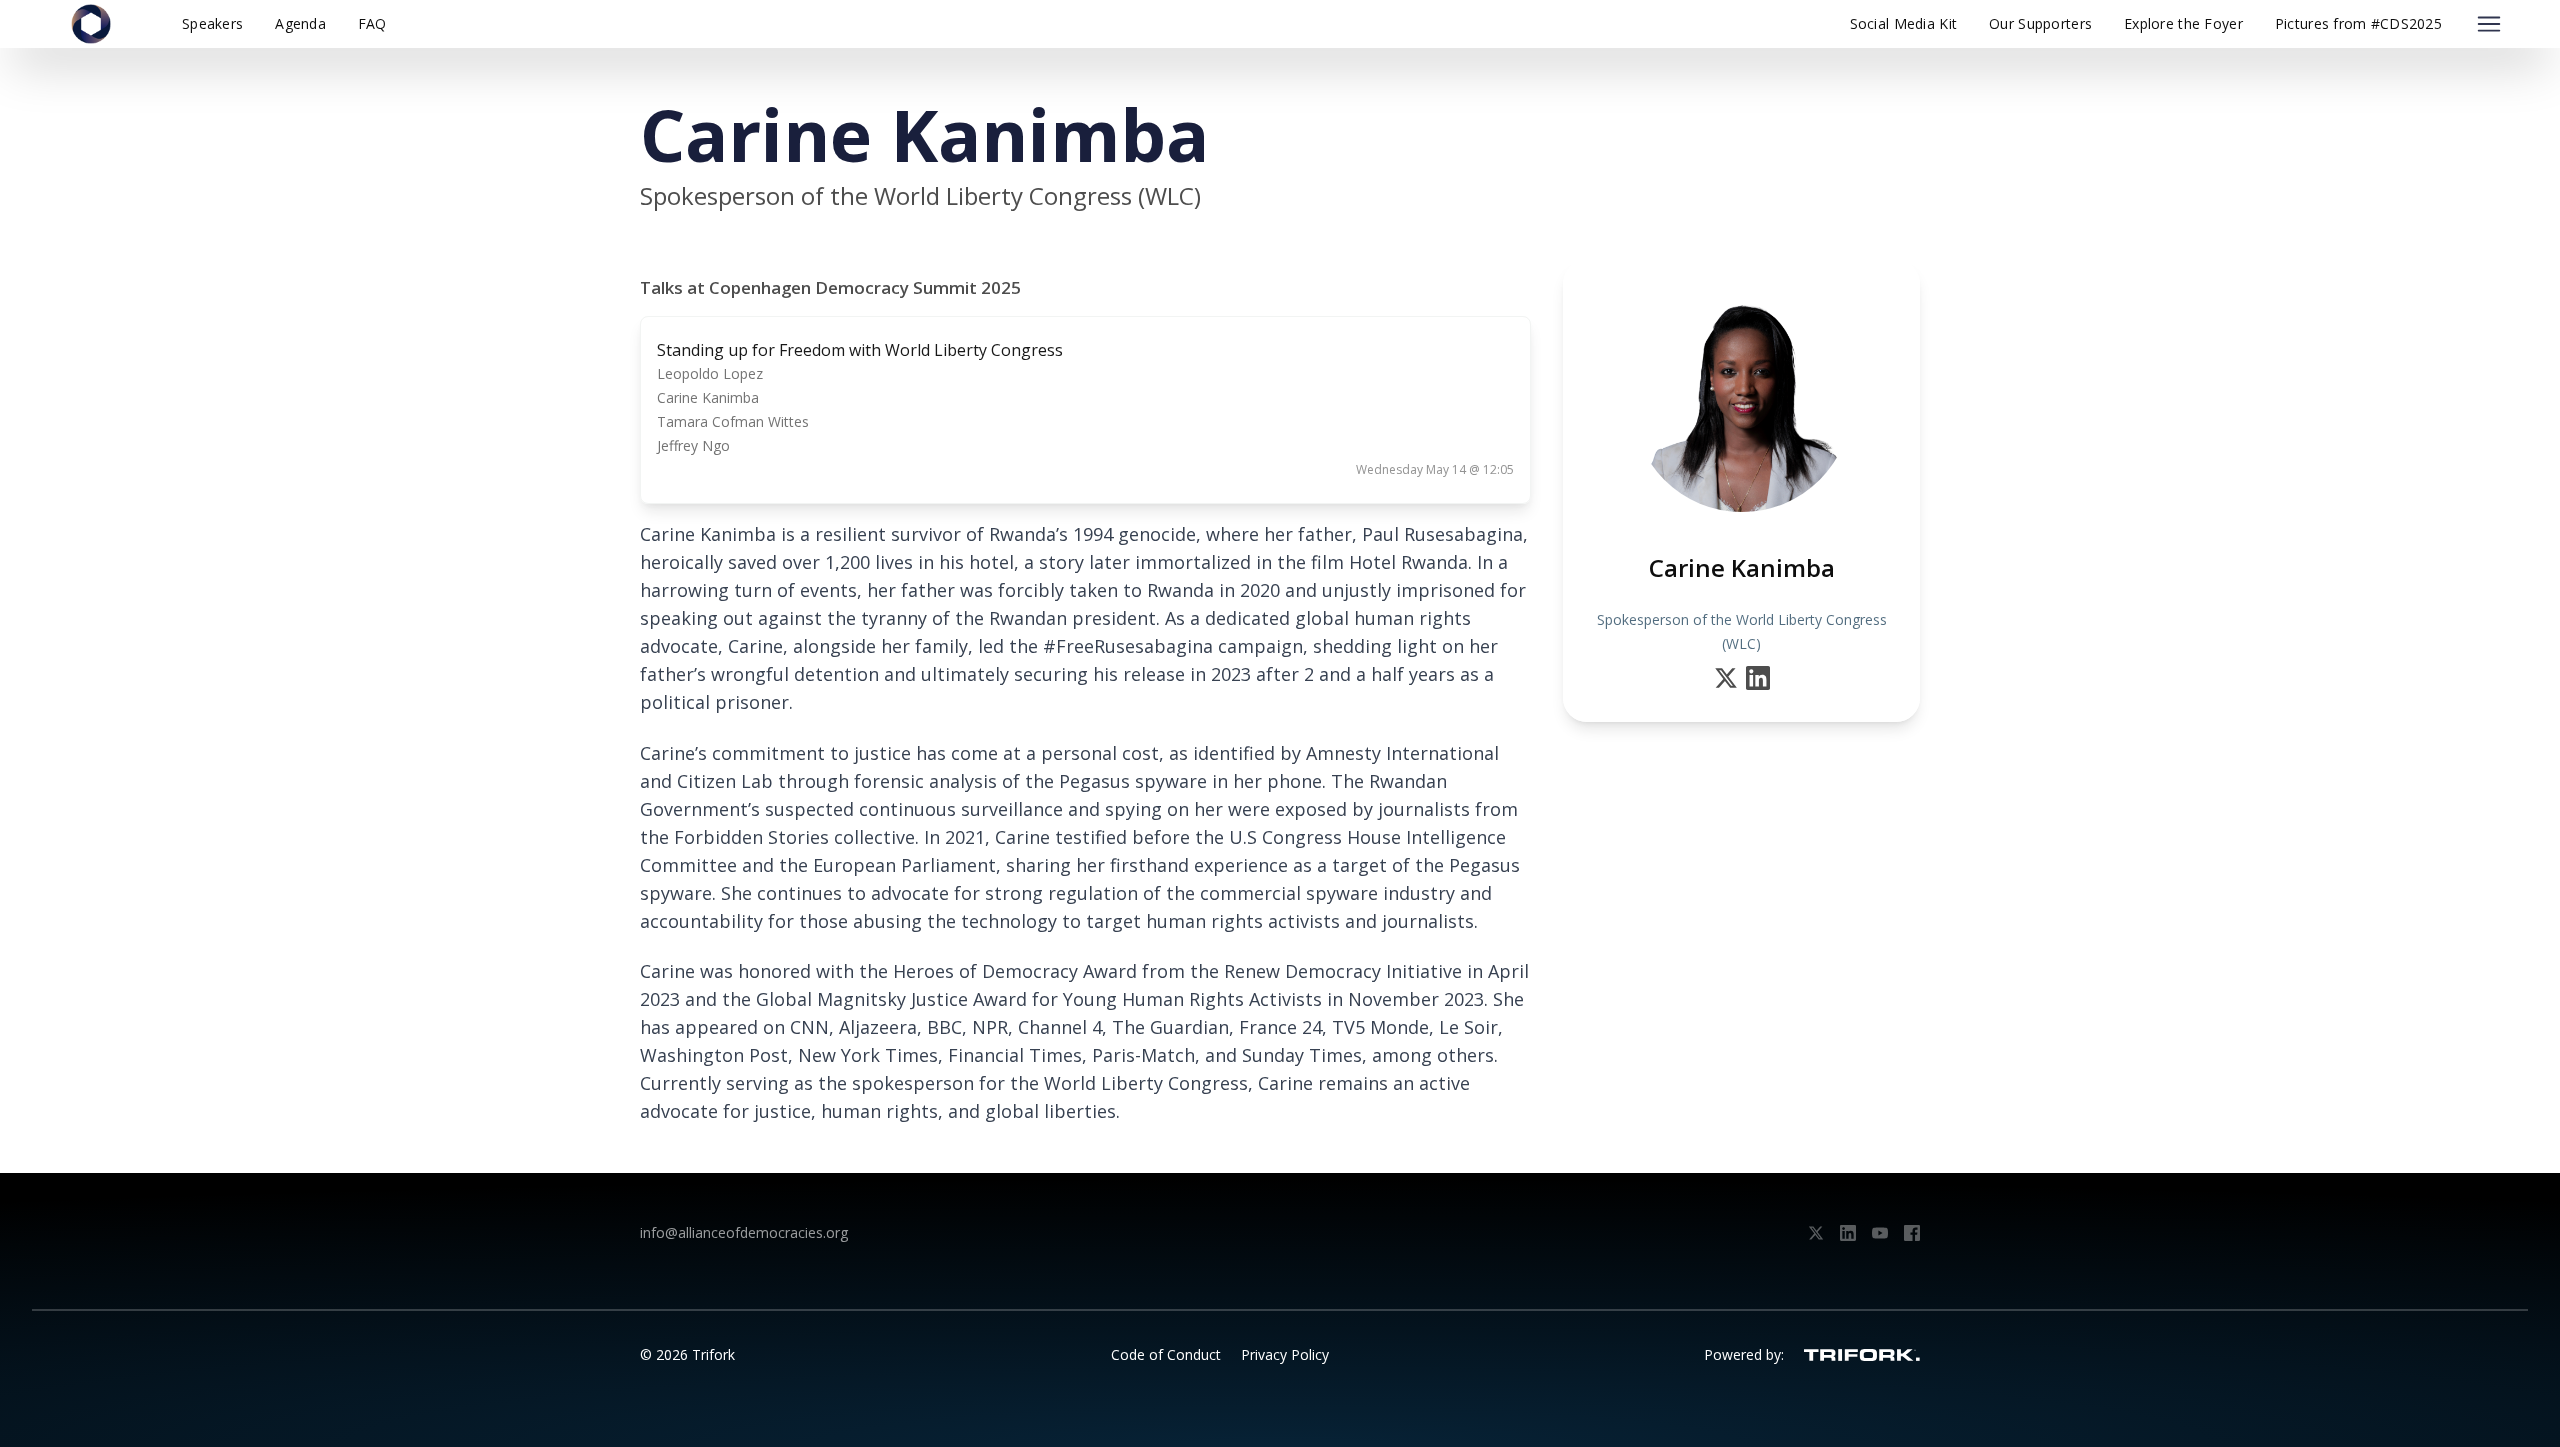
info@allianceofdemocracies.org (744, 1232)
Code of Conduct (1166, 1354)
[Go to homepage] (91, 24)
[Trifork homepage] (1862, 1355)
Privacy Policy (1285, 1354)
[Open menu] (2489, 24)
